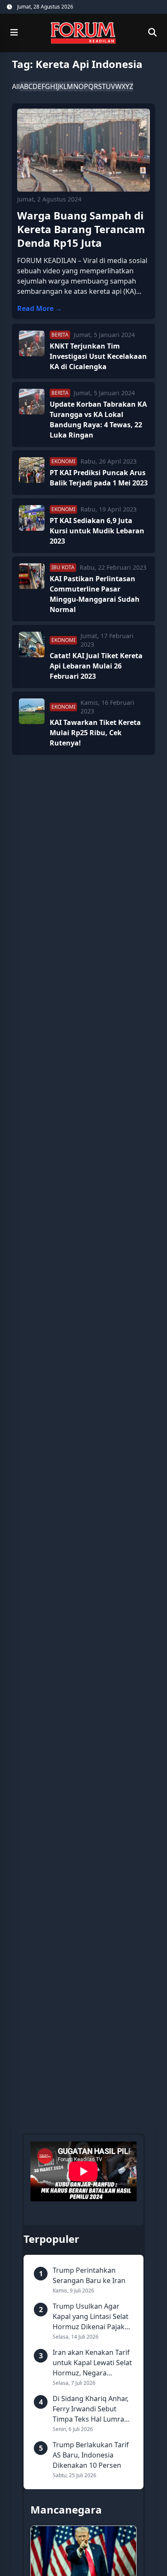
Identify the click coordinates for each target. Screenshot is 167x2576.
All (16, 86)
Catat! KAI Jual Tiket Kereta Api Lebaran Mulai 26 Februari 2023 (96, 666)
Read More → (40, 308)
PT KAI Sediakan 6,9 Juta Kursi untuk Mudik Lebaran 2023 (97, 531)
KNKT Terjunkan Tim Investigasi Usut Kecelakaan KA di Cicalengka (98, 356)
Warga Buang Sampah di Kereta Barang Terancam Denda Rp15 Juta (81, 229)
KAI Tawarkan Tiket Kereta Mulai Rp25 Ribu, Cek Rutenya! (95, 733)
